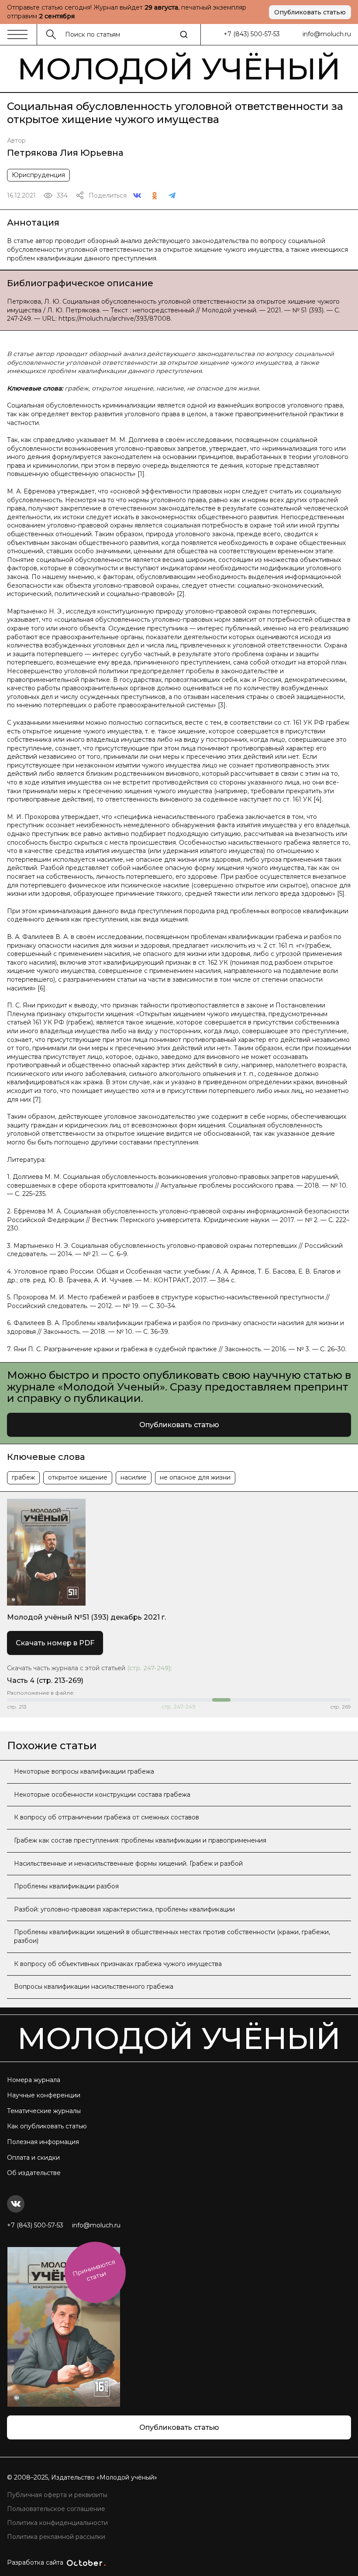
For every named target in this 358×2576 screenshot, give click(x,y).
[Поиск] (184, 34)
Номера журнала (34, 2080)
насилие (134, 1477)
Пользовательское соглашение (56, 2509)
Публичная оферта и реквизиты (57, 2495)
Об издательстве (34, 2173)
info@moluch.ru (327, 34)
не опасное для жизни (195, 1477)
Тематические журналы (44, 2111)
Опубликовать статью (310, 12)
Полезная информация (43, 2142)
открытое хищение (78, 1477)
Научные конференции (44, 2095)
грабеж (23, 1477)
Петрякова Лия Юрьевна (65, 153)
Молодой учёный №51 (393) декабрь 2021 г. (86, 1617)
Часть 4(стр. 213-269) (45, 1680)
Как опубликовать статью (47, 2126)
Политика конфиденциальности (57, 2523)
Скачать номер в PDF (55, 1643)
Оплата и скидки (33, 2158)
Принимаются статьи (94, 2270)
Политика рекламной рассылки (56, 2537)
